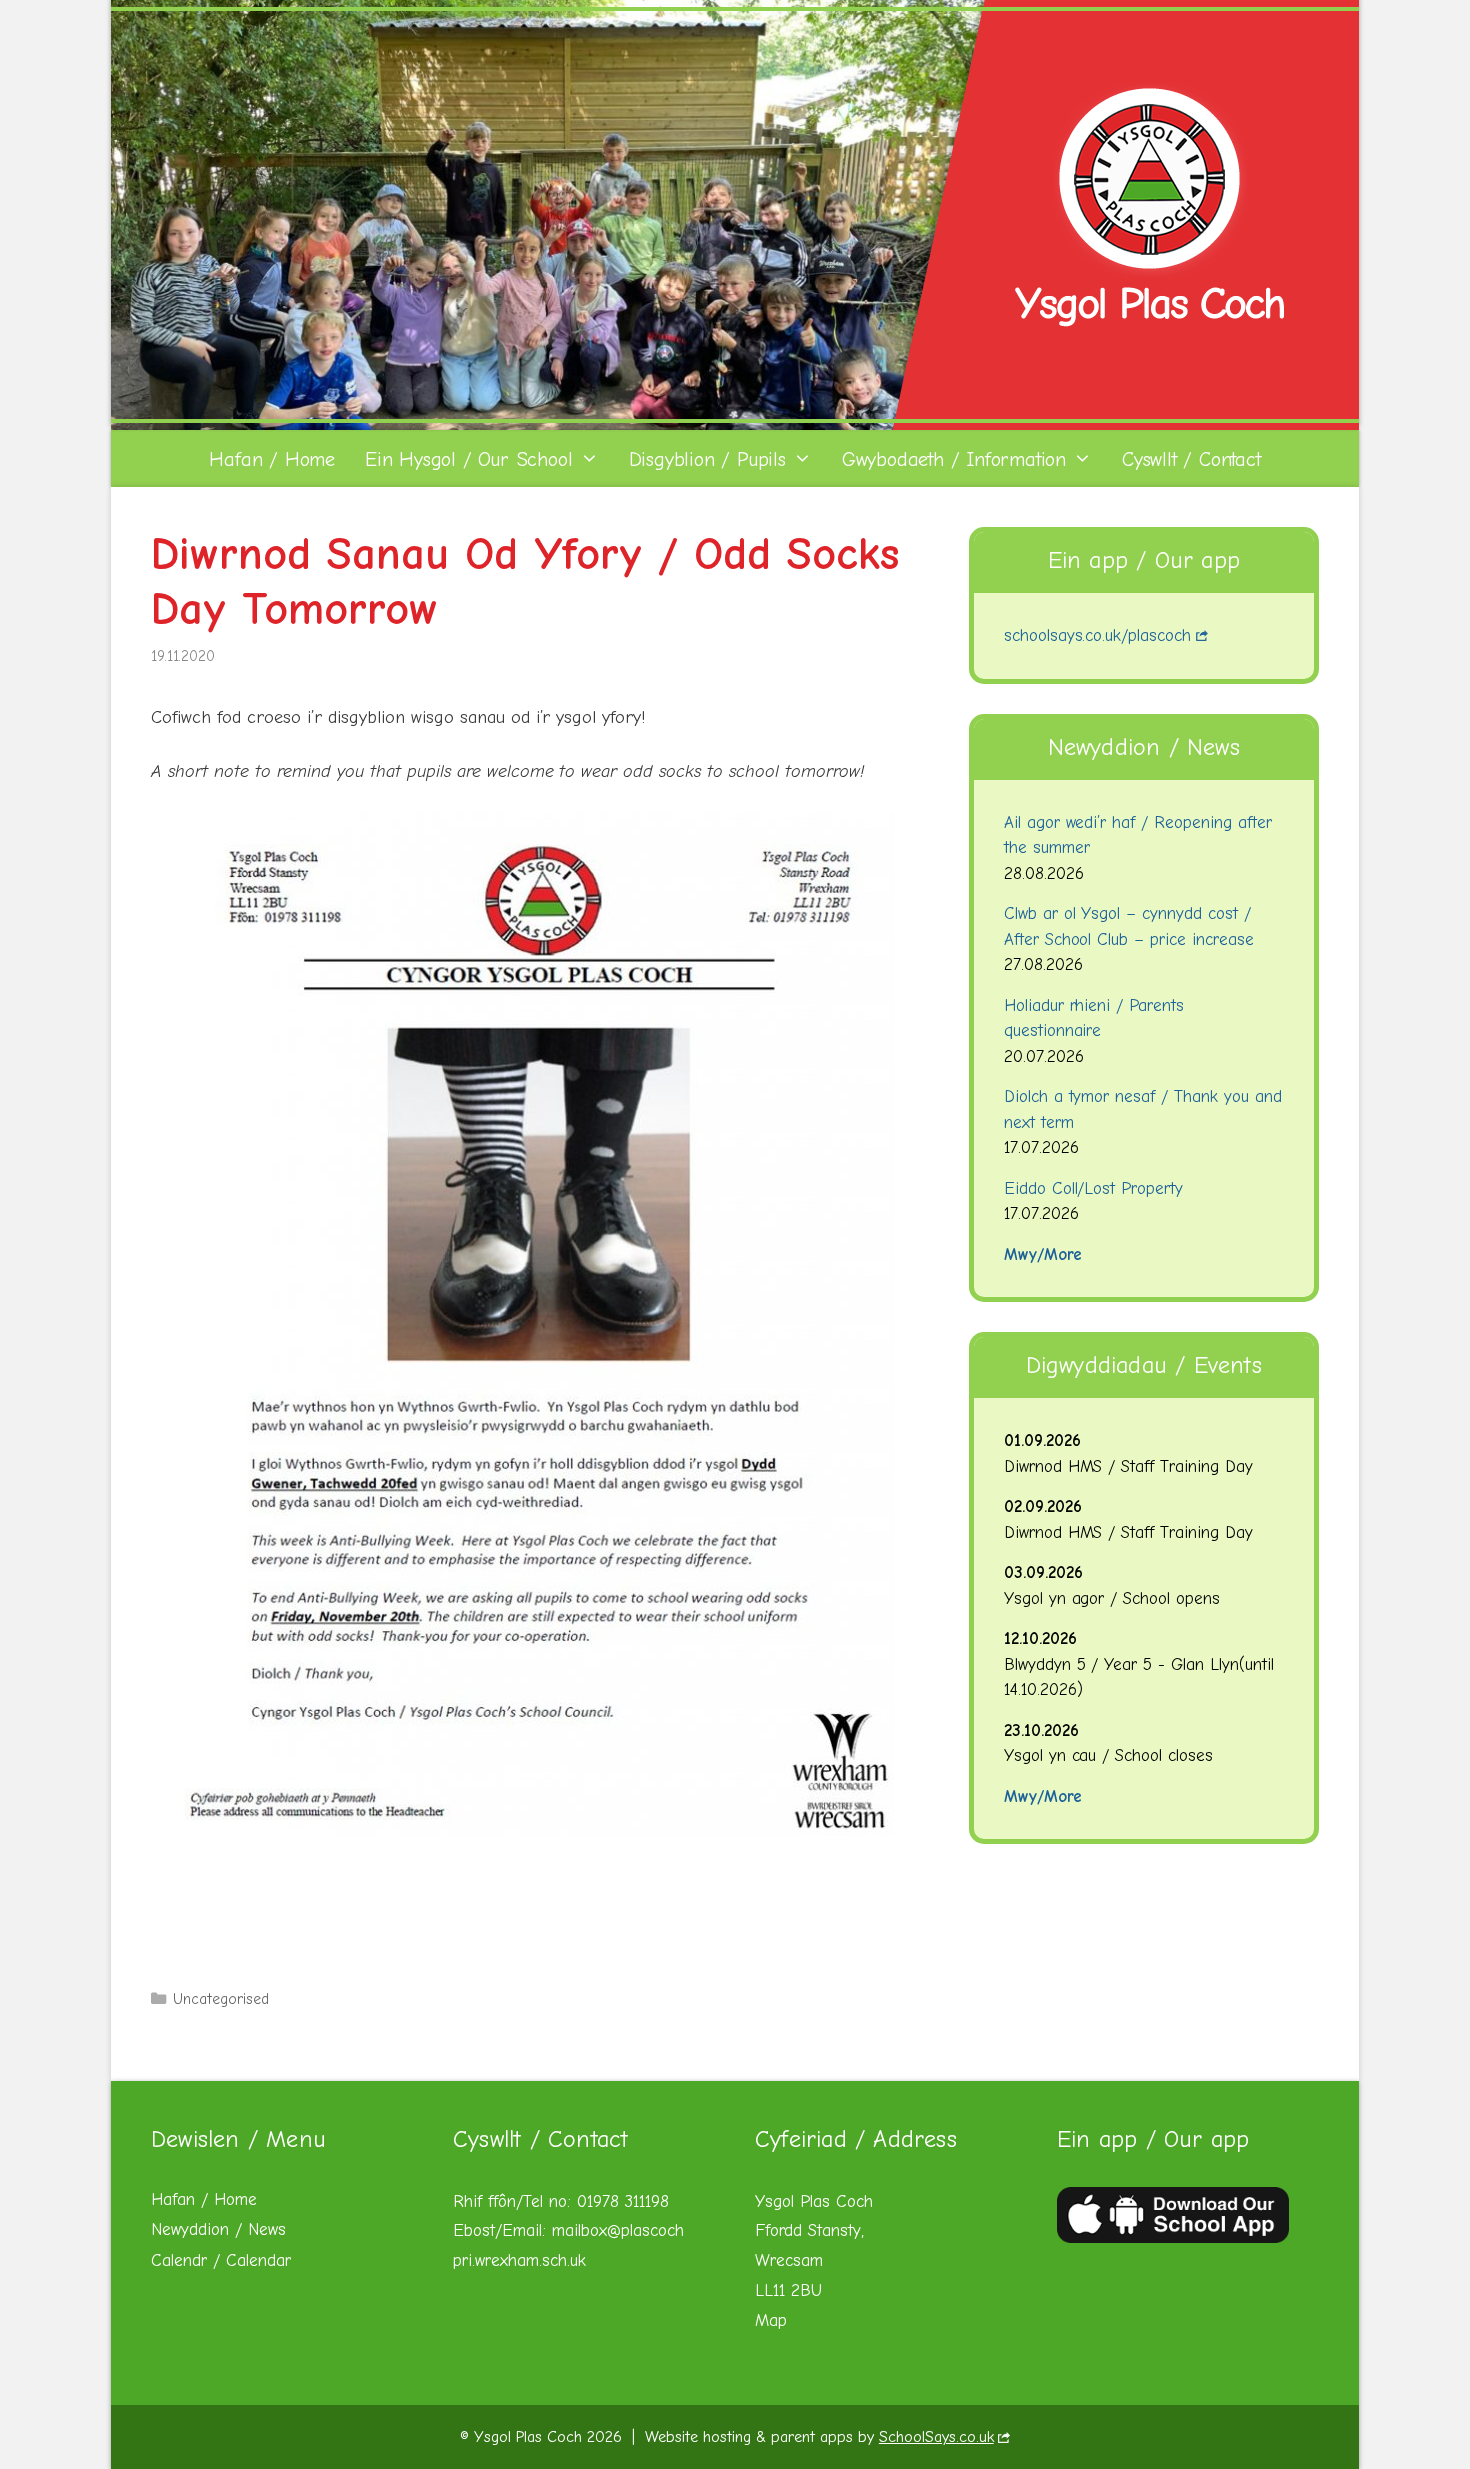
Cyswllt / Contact (1191, 459)
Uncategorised (221, 1999)
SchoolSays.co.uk (936, 2437)
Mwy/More (1043, 1254)
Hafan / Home (272, 459)
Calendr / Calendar (221, 2260)
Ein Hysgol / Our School (468, 459)
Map (771, 2320)
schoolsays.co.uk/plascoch (1098, 635)
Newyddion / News (218, 2229)
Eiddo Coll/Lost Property (1094, 1188)
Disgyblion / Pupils (707, 459)
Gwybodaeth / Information (954, 459)
